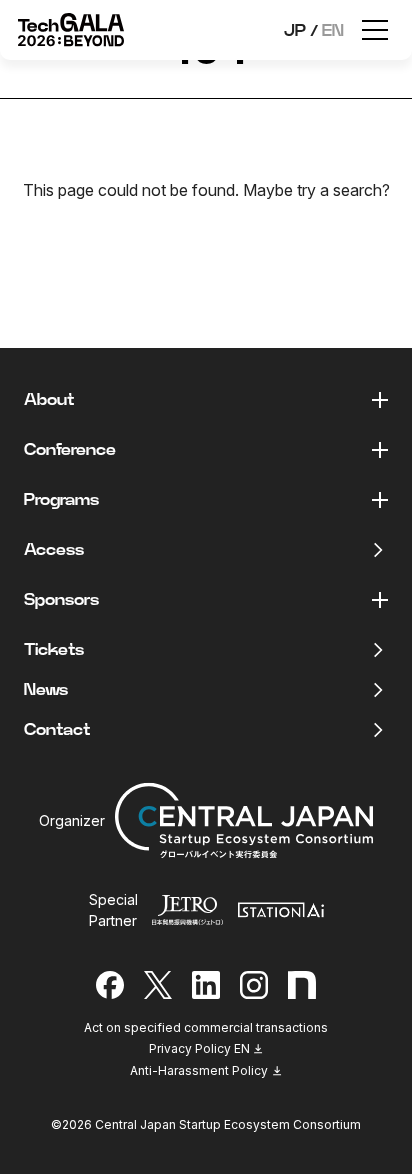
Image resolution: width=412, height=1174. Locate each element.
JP (295, 31)
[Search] (271, 240)
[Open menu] (375, 30)
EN (333, 31)
